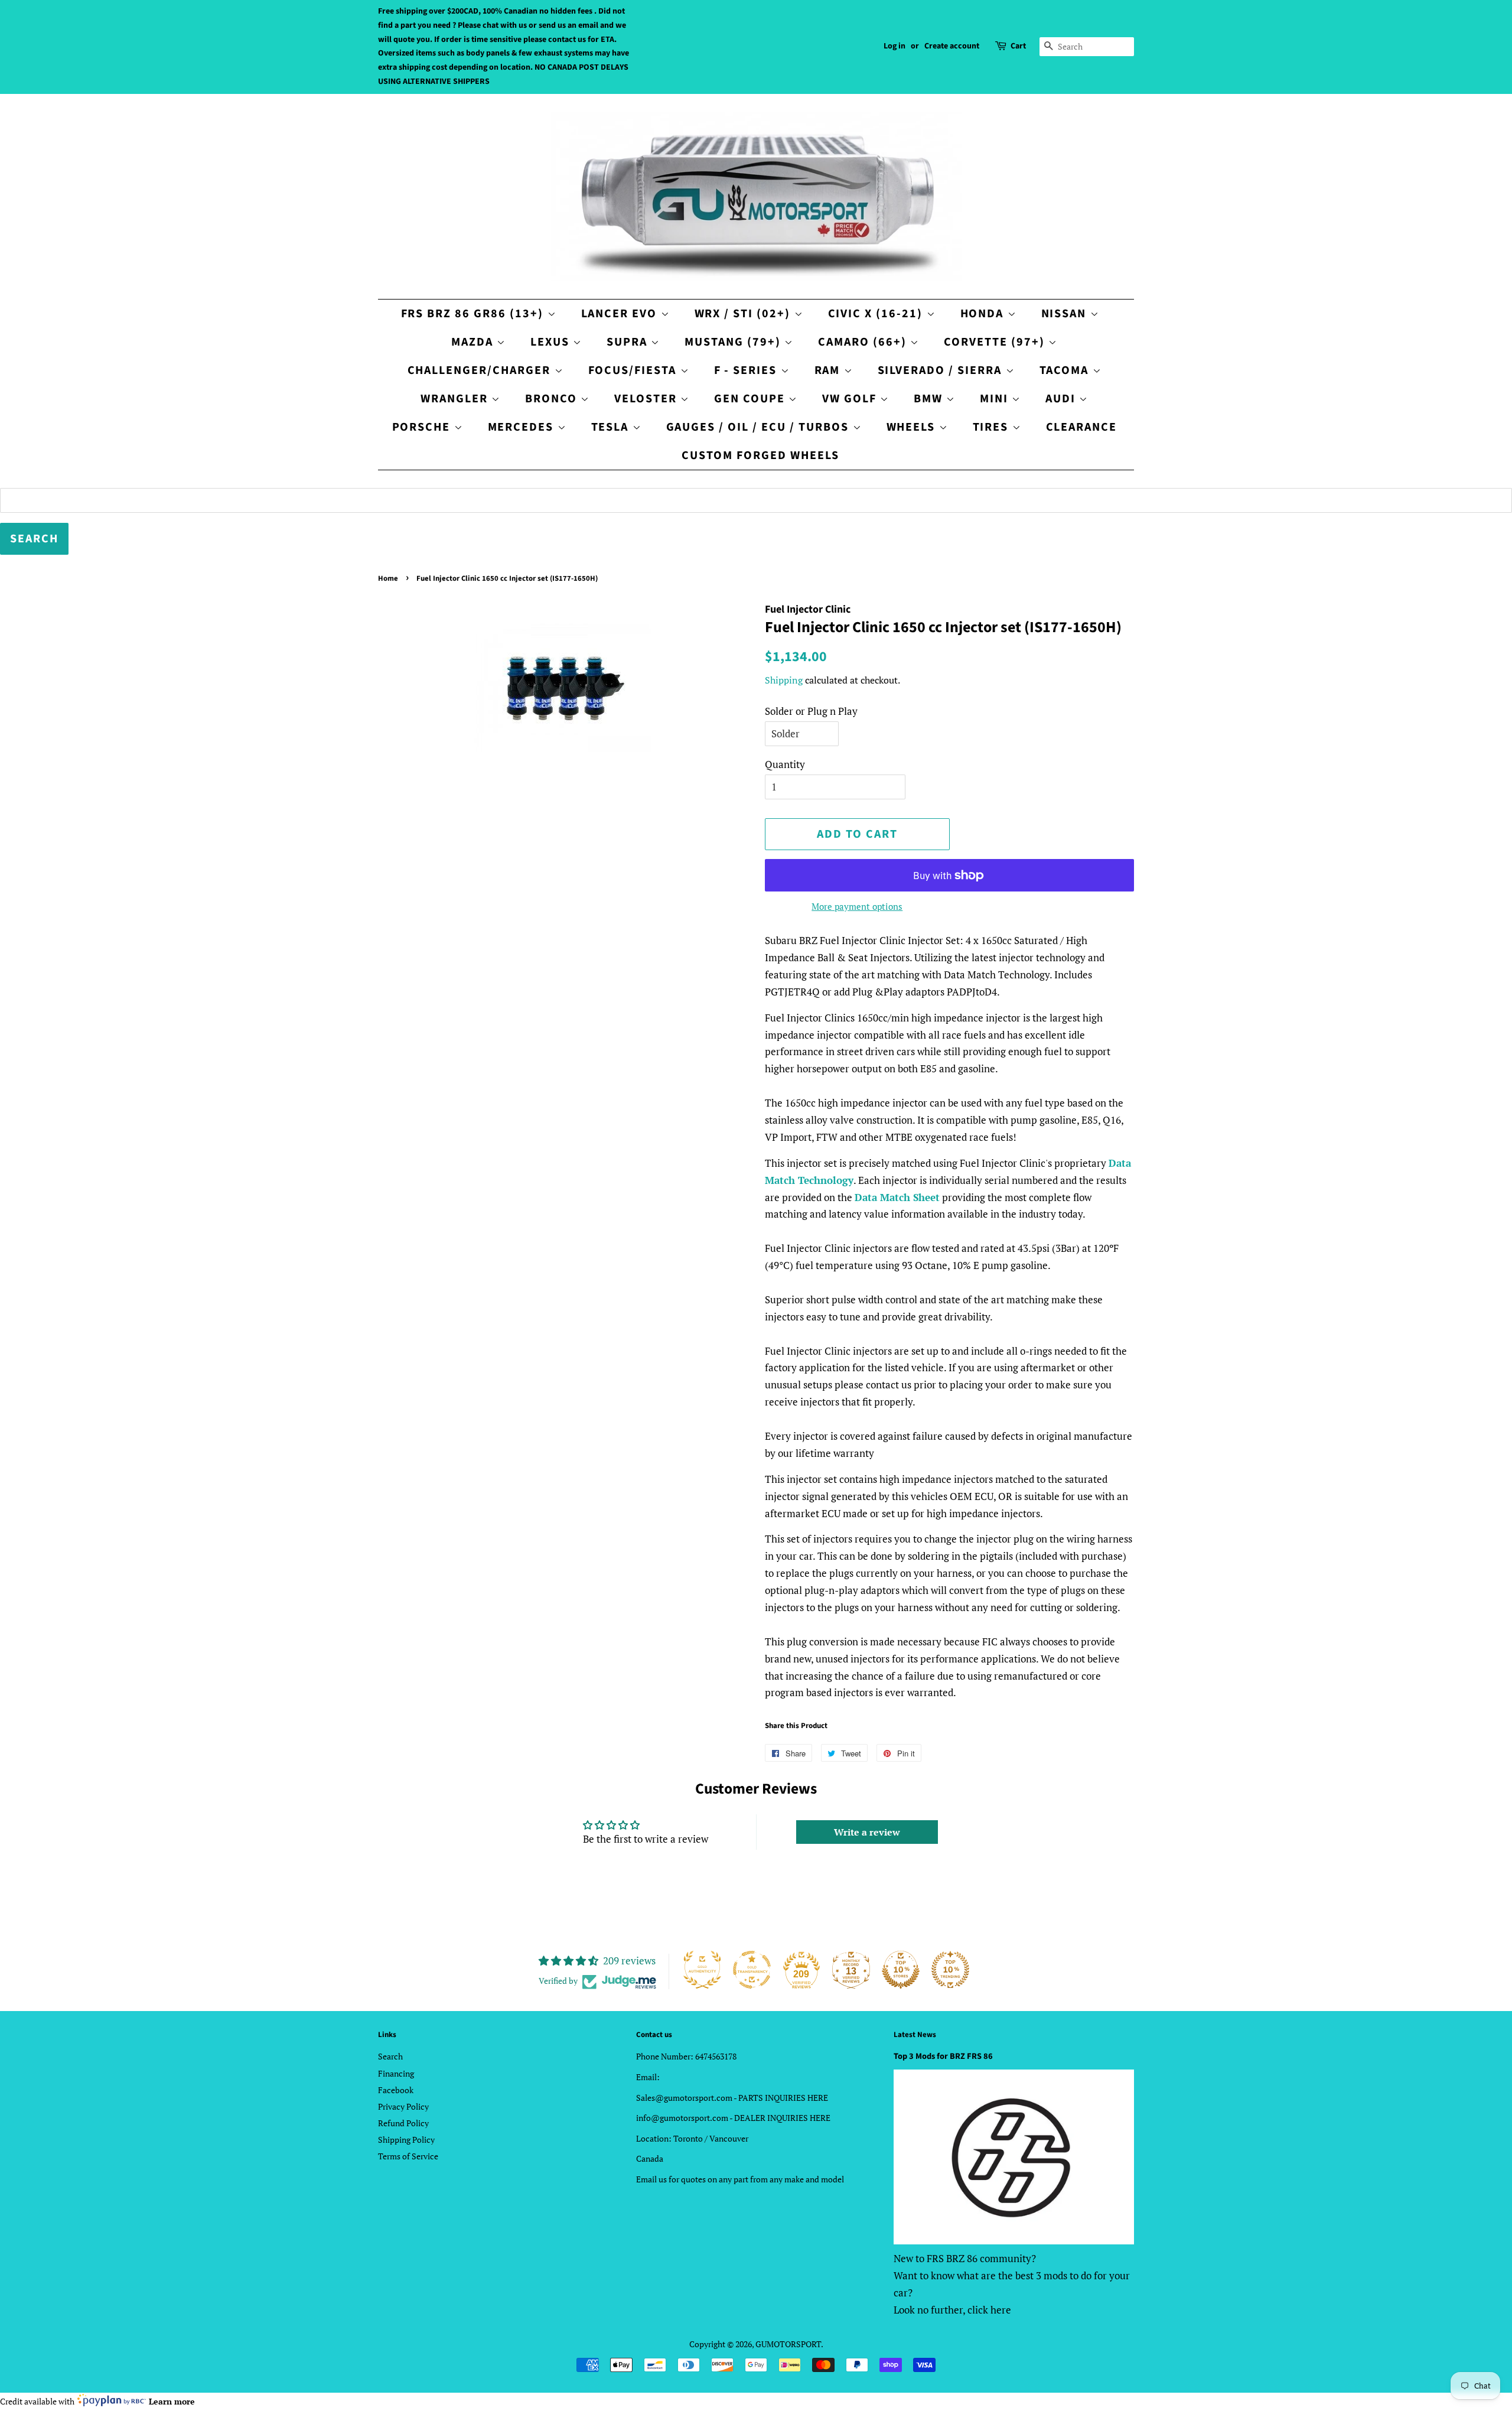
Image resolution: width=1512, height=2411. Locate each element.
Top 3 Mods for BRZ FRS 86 (943, 2056)
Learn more (172, 2401)
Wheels (913, 427)
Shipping (784, 680)
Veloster (647, 399)
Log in (895, 46)
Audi (1062, 399)
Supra (629, 342)
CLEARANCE (1082, 427)
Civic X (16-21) (877, 314)
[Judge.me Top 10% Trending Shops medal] (950, 1970)
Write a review (867, 1832)
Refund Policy (403, 2123)
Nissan (1066, 314)
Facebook (396, 2090)
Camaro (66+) (864, 342)
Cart (1018, 46)
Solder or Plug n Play (811, 711)
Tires (993, 427)
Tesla (612, 427)
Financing (396, 2073)
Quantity (785, 764)
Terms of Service (408, 2156)
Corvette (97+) (996, 342)
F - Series (747, 370)
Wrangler (456, 399)
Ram (829, 370)
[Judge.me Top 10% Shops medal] (901, 1970)
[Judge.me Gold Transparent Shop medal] (752, 1970)
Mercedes (523, 427)
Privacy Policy (403, 2106)
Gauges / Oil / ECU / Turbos (760, 427)
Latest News (915, 2035)
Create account (952, 46)
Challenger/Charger (481, 370)
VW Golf (851, 399)
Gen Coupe (751, 399)
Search (390, 2056)
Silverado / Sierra (942, 370)
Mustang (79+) (734, 342)
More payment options (857, 906)
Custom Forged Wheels (760, 455)
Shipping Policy (406, 2140)
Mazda (474, 342)
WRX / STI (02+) (744, 314)
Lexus (552, 342)
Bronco (553, 399)
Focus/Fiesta (634, 370)
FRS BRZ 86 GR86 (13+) (474, 314)
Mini (996, 399)
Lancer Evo (621, 314)
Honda (984, 314)
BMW (930, 399)
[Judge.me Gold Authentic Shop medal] (702, 1970)
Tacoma (1066, 370)
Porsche (423, 427)
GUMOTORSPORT (788, 2344)
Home (388, 578)
